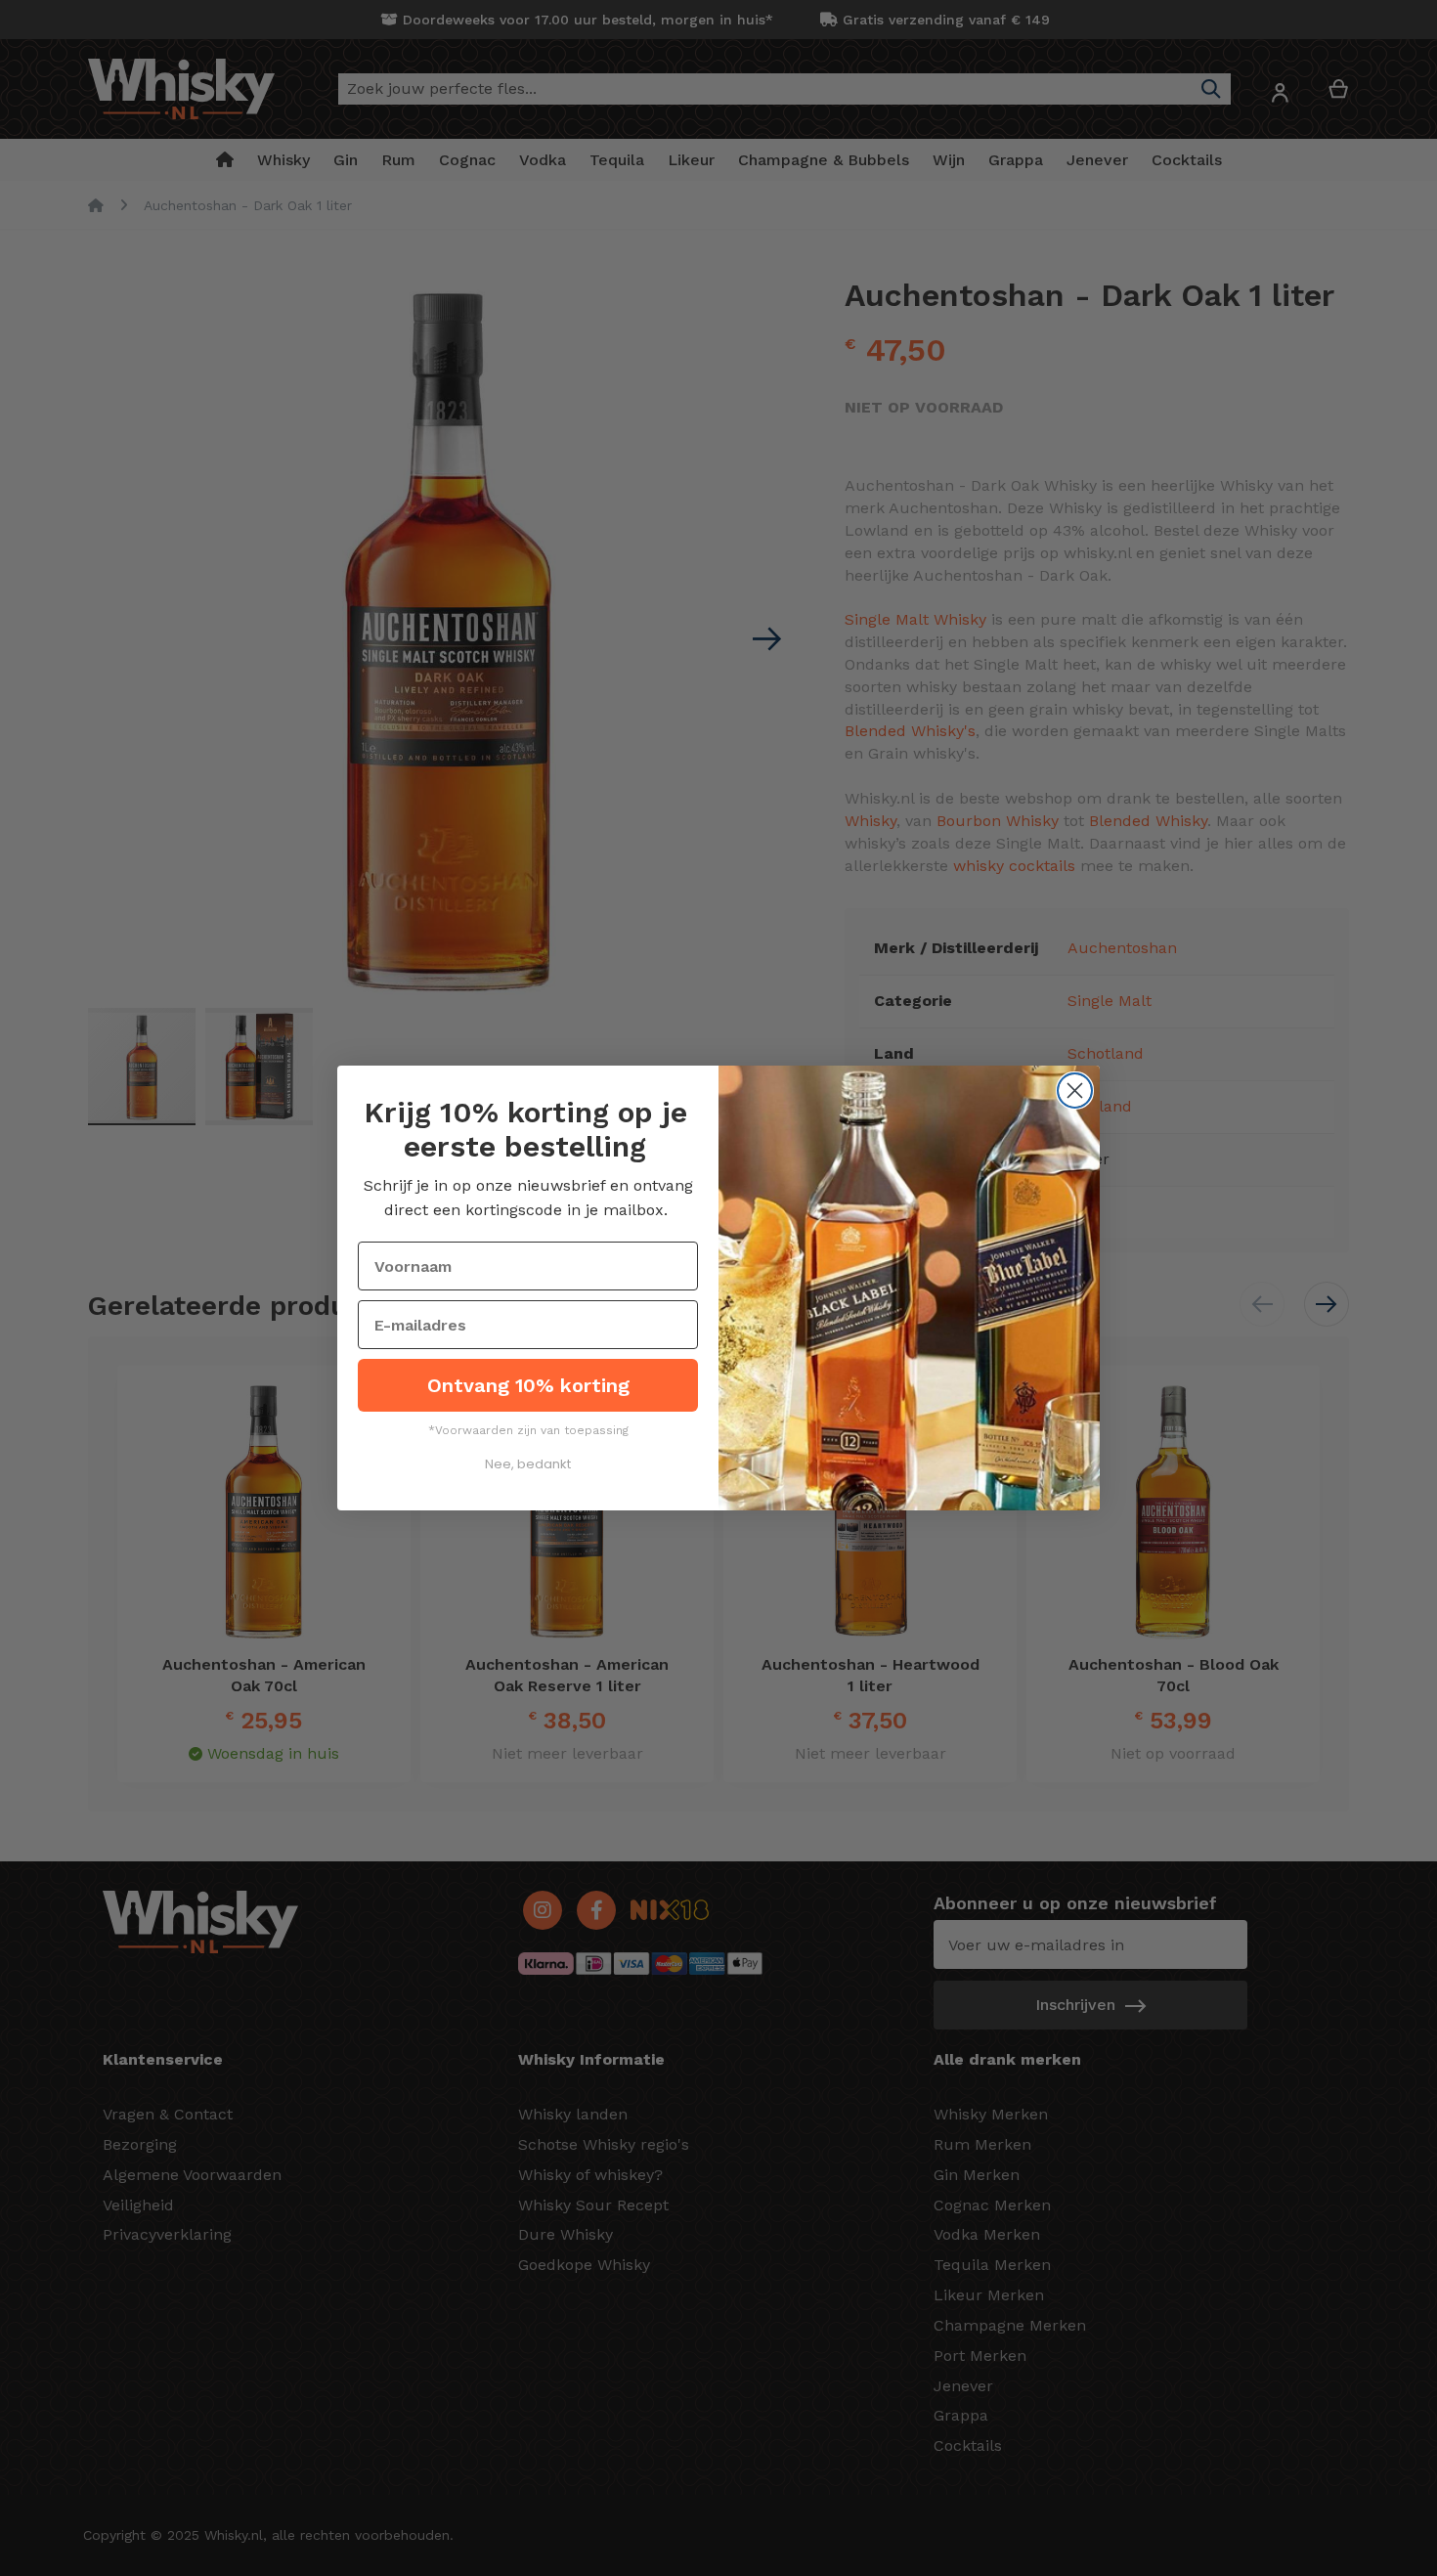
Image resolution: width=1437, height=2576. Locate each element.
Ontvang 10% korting (528, 1385)
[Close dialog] (1075, 1091)
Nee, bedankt (528, 1464)
